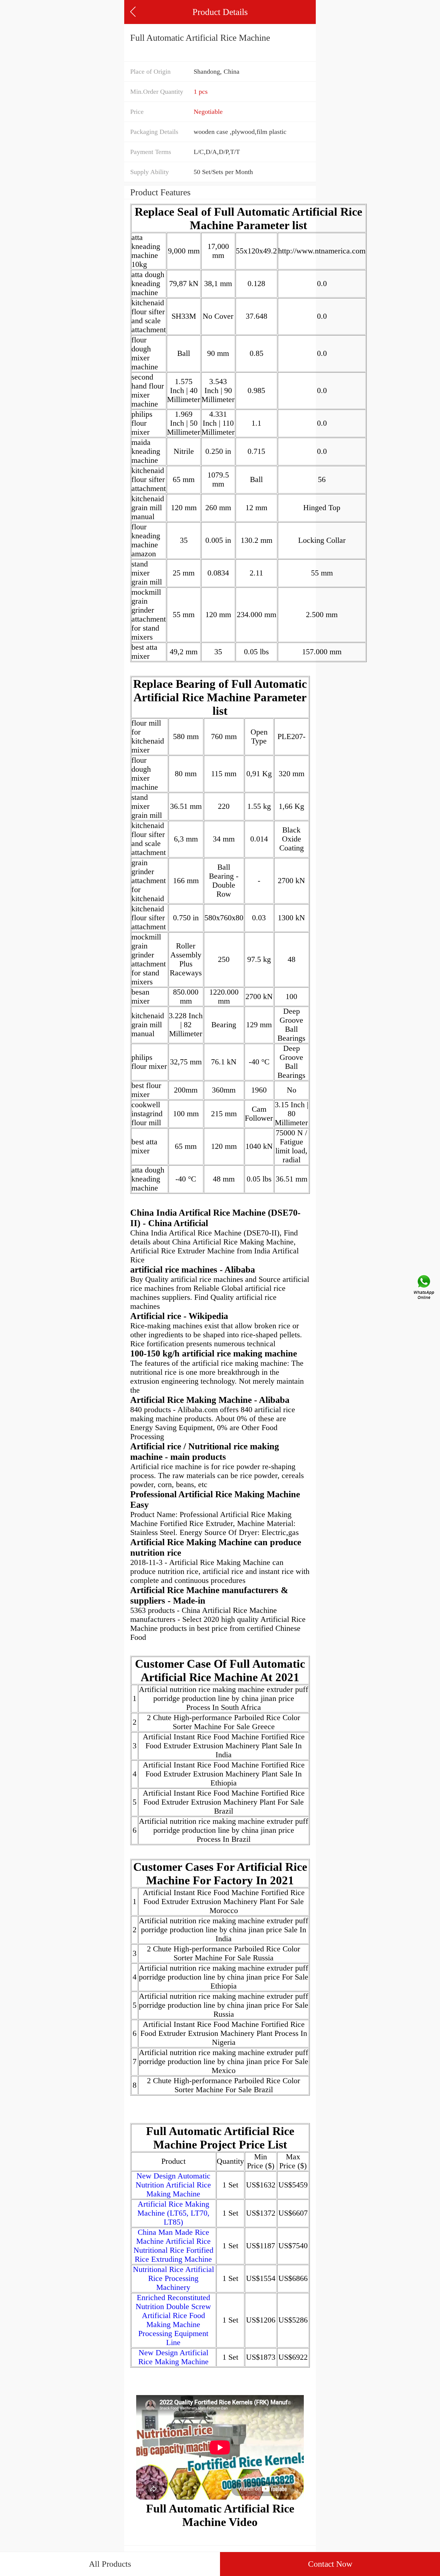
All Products (110, 2564)
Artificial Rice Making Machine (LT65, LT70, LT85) (173, 2213)
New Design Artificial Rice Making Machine (173, 2357)
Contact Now (330, 2564)
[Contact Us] (424, 1288)
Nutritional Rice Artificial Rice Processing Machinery (173, 2278)
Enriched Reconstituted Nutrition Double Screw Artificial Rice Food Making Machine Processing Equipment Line (173, 2320)
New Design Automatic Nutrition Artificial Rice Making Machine (173, 2185)
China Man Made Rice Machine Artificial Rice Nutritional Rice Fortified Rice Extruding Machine (173, 2246)
